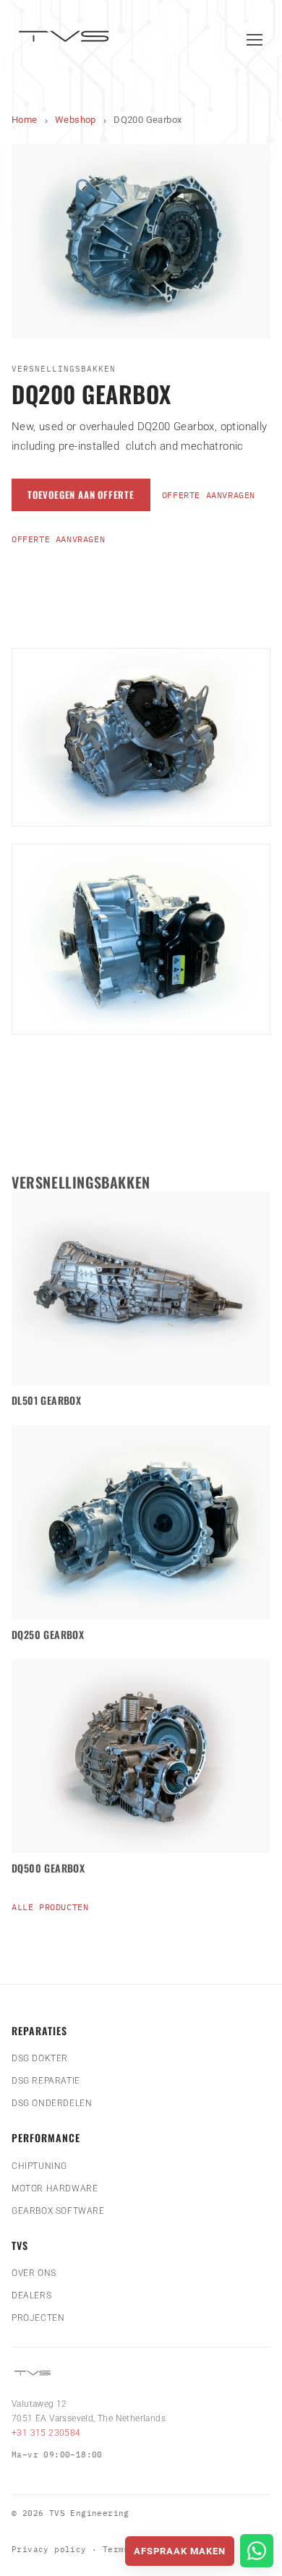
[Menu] (255, 40)
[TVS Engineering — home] (66, 39)
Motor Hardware (55, 2188)
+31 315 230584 (46, 2433)
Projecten (38, 2318)
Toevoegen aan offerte (81, 495)
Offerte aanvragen (209, 495)
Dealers (31, 2295)
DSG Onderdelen (52, 2103)
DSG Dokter (40, 2058)
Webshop (76, 120)
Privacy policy (49, 2549)
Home (25, 120)
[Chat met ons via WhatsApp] (257, 2551)
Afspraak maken (180, 2551)
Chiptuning (39, 2166)
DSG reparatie (46, 2081)
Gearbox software (58, 2211)
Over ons (34, 2273)
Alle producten (50, 1907)
